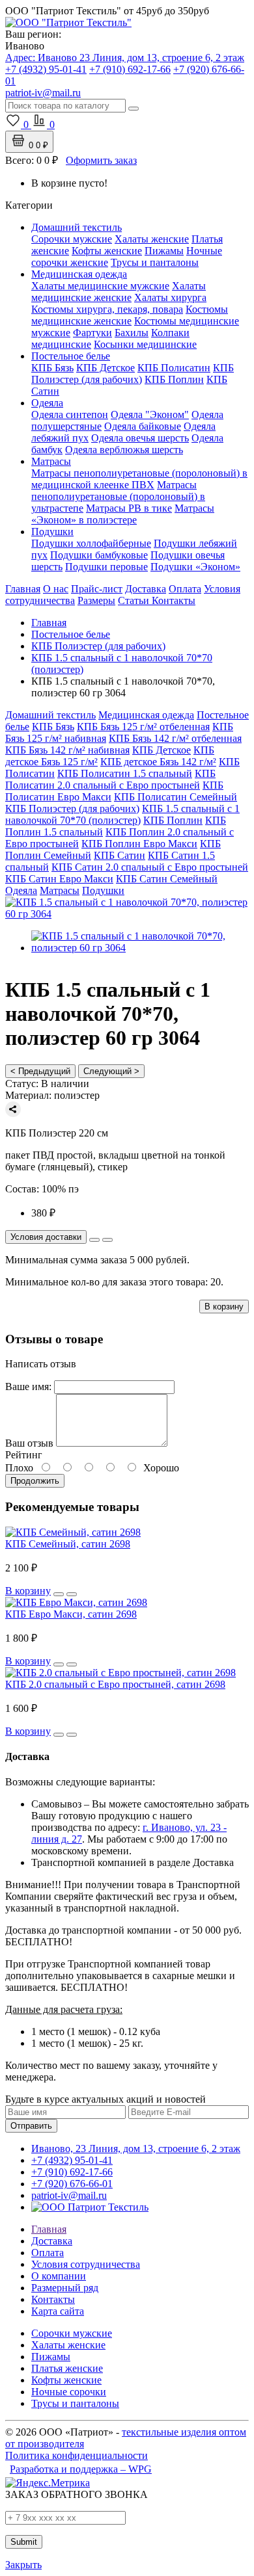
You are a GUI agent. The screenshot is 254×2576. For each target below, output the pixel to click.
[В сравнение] (107, 1240)
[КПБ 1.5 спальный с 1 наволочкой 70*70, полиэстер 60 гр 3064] (127, 914)
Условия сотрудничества (86, 2264)
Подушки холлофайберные (91, 543)
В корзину (224, 1307)
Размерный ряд (65, 2288)
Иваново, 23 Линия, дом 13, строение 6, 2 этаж (136, 2149)
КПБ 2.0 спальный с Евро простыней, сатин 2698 (115, 1684)
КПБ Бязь (52, 368)
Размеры (96, 600)
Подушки (52, 532)
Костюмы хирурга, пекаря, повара (107, 309)
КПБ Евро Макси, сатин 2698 (71, 1614)
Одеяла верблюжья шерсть (124, 450)
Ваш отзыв (29, 1443)
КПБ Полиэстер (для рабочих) (133, 374)
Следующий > (111, 1071)
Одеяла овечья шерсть (140, 438)
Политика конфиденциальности (77, 2455)
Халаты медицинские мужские (100, 286)
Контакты (174, 600)
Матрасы (51, 461)
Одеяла (47, 403)
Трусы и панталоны (155, 262)
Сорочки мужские (72, 239)
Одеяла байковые (143, 426)
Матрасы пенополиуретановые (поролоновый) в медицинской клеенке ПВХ (139, 479)
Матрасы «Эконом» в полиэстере (123, 514)
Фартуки (92, 333)
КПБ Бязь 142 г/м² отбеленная (175, 738)
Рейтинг (24, 1455)
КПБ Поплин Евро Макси (139, 844)
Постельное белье (71, 356)
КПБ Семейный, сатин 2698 (68, 1544)
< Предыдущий (40, 1071)
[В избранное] (94, 1240)
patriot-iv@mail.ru (69, 2195)
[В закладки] (59, 1594)
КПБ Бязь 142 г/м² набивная (67, 750)
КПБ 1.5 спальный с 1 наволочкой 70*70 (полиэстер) (122, 814)
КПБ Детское (106, 368)
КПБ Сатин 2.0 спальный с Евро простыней (150, 867)
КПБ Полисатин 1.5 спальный (125, 773)
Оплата (185, 589)
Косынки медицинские (145, 344)
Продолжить (35, 1481)
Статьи (135, 600)
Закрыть (23, 2565)
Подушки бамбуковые (99, 555)
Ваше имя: (28, 1387)
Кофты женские (107, 251)
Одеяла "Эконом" (150, 414)
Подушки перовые (106, 567)
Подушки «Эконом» (195, 567)
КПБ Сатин (120, 855)
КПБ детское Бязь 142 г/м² (158, 762)
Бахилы (132, 333)
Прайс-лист (97, 589)
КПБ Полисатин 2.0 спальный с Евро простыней (110, 779)
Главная (23, 589)
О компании (59, 2276)
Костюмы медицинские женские (130, 315)
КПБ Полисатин (174, 368)
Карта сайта (58, 2311)
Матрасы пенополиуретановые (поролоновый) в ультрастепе (118, 496)
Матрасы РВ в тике (129, 508)
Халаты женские (152, 239)
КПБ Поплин (174, 379)
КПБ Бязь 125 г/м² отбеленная (143, 727)
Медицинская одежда (79, 274)
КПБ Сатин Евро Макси (59, 879)
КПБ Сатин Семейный (167, 879)
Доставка (146, 589)
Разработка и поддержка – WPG (81, 2469)
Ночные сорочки (69, 2392)
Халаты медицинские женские (119, 292)
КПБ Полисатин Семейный (176, 797)
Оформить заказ (101, 160)
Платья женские (67, 2368)
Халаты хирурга (170, 297)
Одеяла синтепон (70, 414)
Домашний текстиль (77, 227)
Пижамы (164, 251)
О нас (56, 589)
